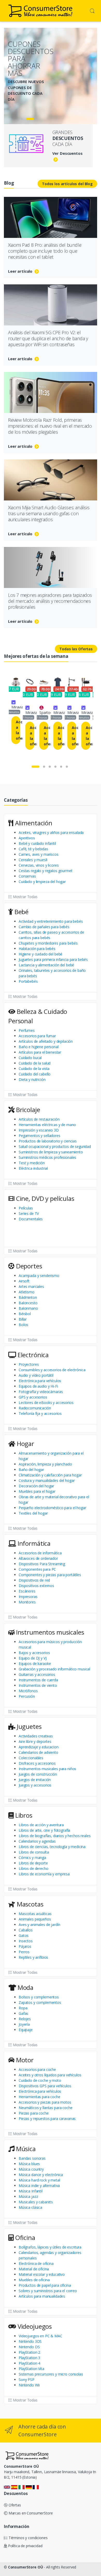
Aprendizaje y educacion (39, 1747)
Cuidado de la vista (34, 1069)
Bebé (21, 912)
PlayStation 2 (29, 2352)
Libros (23, 1815)
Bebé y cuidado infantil (37, 843)
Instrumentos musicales (49, 1632)
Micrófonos (28, 1691)
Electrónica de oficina (36, 2263)
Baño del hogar (31, 1470)
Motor (24, 2060)
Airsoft (24, 1281)
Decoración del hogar (36, 1486)
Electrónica (32, 1355)
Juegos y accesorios (35, 1785)
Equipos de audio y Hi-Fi (38, 1386)
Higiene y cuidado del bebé (41, 954)
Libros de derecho (34, 1868)
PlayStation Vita (31, 2369)
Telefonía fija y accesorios (40, 1413)
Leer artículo (21, 271)
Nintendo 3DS (30, 2341)
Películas (26, 1208)
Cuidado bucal (30, 1058)
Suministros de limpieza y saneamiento (51, 1152)
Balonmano (28, 1308)
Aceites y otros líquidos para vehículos (50, 2075)
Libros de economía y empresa (44, 1874)
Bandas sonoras (32, 2158)
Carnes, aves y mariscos (39, 854)
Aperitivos (27, 838)
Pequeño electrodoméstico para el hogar (52, 1508)
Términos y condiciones (28, 2538)
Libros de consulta (34, 1852)
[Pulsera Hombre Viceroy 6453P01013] (30, 682)
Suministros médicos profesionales (47, 1157)
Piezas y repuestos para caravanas (47, 2119)
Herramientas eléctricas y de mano (47, 1125)
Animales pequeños (35, 1919)
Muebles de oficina (34, 2280)
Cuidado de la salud (35, 1063)
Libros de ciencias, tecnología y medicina (52, 1847)
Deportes (28, 1266)
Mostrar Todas (25, 897)
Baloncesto (28, 1303)
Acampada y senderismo (39, 1276)
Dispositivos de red (34, 1580)
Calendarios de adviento (38, 1752)
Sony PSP (27, 2380)
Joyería (24, 2024)
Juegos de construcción (38, 1774)
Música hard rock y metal (39, 2180)
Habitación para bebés (37, 949)
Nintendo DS (29, 2347)
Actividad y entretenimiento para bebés (51, 921)
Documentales (31, 1219)
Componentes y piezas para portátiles (50, 1575)
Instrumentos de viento (38, 1685)
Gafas (23, 2013)
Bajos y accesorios (34, 1653)
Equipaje (26, 2030)
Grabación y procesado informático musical (54, 1669)
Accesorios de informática (40, 1553)
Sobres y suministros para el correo (48, 2291)
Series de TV (29, 1213)
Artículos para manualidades (42, 2296)
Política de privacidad (25, 2546)
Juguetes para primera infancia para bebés (53, 959)
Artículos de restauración (39, 1119)
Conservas (27, 876)
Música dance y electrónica (41, 2175)
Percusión (27, 1696)
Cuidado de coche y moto (40, 2080)
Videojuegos (34, 2326)
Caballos (26, 1930)
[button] (92, 10)
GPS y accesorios (33, 1397)
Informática (33, 1543)
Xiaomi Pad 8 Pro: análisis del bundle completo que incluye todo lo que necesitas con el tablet (45, 251)
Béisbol (25, 1314)
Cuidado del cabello (35, 1074)
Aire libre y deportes (35, 1741)
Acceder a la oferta (18, 730)
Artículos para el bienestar (40, 1052)
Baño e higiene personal (39, 1047)
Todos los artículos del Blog (67, 184)
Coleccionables (31, 1758)
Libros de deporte (33, 1863)
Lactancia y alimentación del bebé (46, 965)
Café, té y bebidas (33, 849)
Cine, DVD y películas (44, 1198)
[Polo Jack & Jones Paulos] (58, 682)
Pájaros (25, 1946)
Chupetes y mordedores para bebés (48, 943)
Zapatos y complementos (40, 2002)
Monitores (27, 1602)
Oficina (24, 2237)
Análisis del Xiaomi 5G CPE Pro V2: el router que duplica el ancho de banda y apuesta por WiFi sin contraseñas (48, 338)
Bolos (23, 1325)
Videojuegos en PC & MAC (41, 2336)
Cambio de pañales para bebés (44, 927)
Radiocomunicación (35, 1408)
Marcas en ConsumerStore (30, 2513)
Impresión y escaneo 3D (39, 1130)
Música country (31, 2169)
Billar (23, 1319)
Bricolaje (27, 1110)
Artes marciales (31, 1286)
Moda (25, 1987)
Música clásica (30, 2207)
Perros (24, 1952)
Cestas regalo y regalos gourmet (46, 871)
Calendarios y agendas (37, 1841)
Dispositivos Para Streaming (42, 1564)
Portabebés (28, 981)
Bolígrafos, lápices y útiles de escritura (50, 2247)
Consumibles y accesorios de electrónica (52, 1370)
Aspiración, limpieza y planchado (45, 1464)
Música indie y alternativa (39, 2186)
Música (25, 2149)
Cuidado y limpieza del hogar (42, 882)
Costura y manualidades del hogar (47, 1480)
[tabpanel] (51, 73)
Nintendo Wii (29, 2385)
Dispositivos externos (36, 1586)
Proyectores (29, 1364)
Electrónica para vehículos (40, 1381)
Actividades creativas (36, 1736)
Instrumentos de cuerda (38, 1680)
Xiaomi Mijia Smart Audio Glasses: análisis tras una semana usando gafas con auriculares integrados (49, 513)
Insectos (26, 1941)
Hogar (25, 1444)
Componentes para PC (37, 1569)
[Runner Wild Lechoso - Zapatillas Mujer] (44, 682)
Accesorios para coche (37, 2069)
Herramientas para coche (39, 2097)
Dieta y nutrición (32, 1079)
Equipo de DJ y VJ (33, 1658)
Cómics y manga (32, 1858)
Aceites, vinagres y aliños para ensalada (51, 832)
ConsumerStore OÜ (26, 2567)
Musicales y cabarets (36, 2202)
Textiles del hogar (33, 1513)
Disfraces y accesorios (37, 1763)
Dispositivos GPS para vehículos (45, 2086)
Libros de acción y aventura (41, 1825)
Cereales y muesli (33, 860)
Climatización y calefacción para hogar (50, 1475)
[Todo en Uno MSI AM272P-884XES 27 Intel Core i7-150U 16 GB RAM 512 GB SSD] (16, 682)
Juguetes (28, 1726)
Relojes (25, 2019)
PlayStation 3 (29, 2358)
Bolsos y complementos (39, 1997)
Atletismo (27, 1292)
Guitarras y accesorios (37, 1674)
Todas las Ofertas (76, 649)
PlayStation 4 (29, 2363)
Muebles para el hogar (37, 1491)
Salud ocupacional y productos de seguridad (55, 1146)
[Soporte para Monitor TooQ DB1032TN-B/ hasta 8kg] (72, 682)
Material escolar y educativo (42, 2274)
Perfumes (27, 1030)
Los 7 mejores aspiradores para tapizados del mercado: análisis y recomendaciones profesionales (50, 601)
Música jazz (28, 2196)
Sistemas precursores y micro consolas (51, 2374)
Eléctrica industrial (33, 1168)
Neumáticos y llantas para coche (46, 2108)
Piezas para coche (34, 2113)
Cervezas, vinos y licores (39, 865)
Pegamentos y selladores (39, 1136)
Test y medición (32, 1163)
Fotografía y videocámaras (41, 1392)
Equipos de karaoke (35, 1664)
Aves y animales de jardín (39, 1925)
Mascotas (29, 1904)
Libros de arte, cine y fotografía (44, 1830)
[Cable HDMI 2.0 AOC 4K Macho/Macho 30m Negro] (86, 682)
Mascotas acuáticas (35, 1914)
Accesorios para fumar (37, 1036)
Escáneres (27, 1591)
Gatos (24, 1935)
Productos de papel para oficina (45, 2285)
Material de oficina (34, 2269)
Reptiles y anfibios (33, 1957)
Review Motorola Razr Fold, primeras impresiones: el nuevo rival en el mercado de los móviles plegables (50, 426)
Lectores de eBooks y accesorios (46, 1403)
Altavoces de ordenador (38, 1558)
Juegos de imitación (35, 1780)
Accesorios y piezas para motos (45, 2102)
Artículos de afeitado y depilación (46, 1041)
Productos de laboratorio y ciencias (48, 1141)
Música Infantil (31, 2191)
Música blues (29, 2164)
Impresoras (28, 1597)
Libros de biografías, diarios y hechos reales (55, 1836)
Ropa (23, 2008)
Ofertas (14, 2505)
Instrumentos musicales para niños (47, 1769)
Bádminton (28, 1297)
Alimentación (33, 823)
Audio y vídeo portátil (36, 1375)
